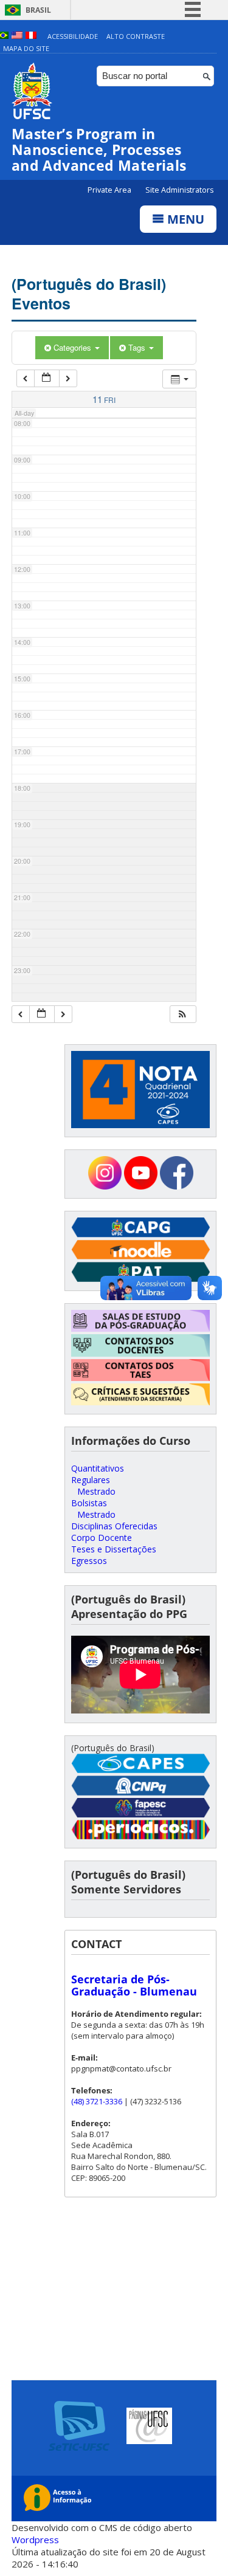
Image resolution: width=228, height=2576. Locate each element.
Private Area (110, 190)
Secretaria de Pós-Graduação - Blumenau (134, 1985)
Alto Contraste (136, 36)
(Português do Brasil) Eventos (89, 294)
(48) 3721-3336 (97, 2101)
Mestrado (96, 1491)
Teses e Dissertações (114, 1549)
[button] (182, 1014)
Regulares (91, 1480)
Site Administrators (179, 190)
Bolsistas (89, 1503)
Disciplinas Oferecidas (114, 1526)
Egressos (89, 1561)
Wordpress (35, 2540)
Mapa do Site (26, 48)
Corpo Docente (102, 1538)
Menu (184, 219)
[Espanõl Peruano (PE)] (31, 36)
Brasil (38, 10)
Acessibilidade (73, 36)
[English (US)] (17, 36)
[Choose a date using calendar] (47, 378)
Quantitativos (98, 1468)
